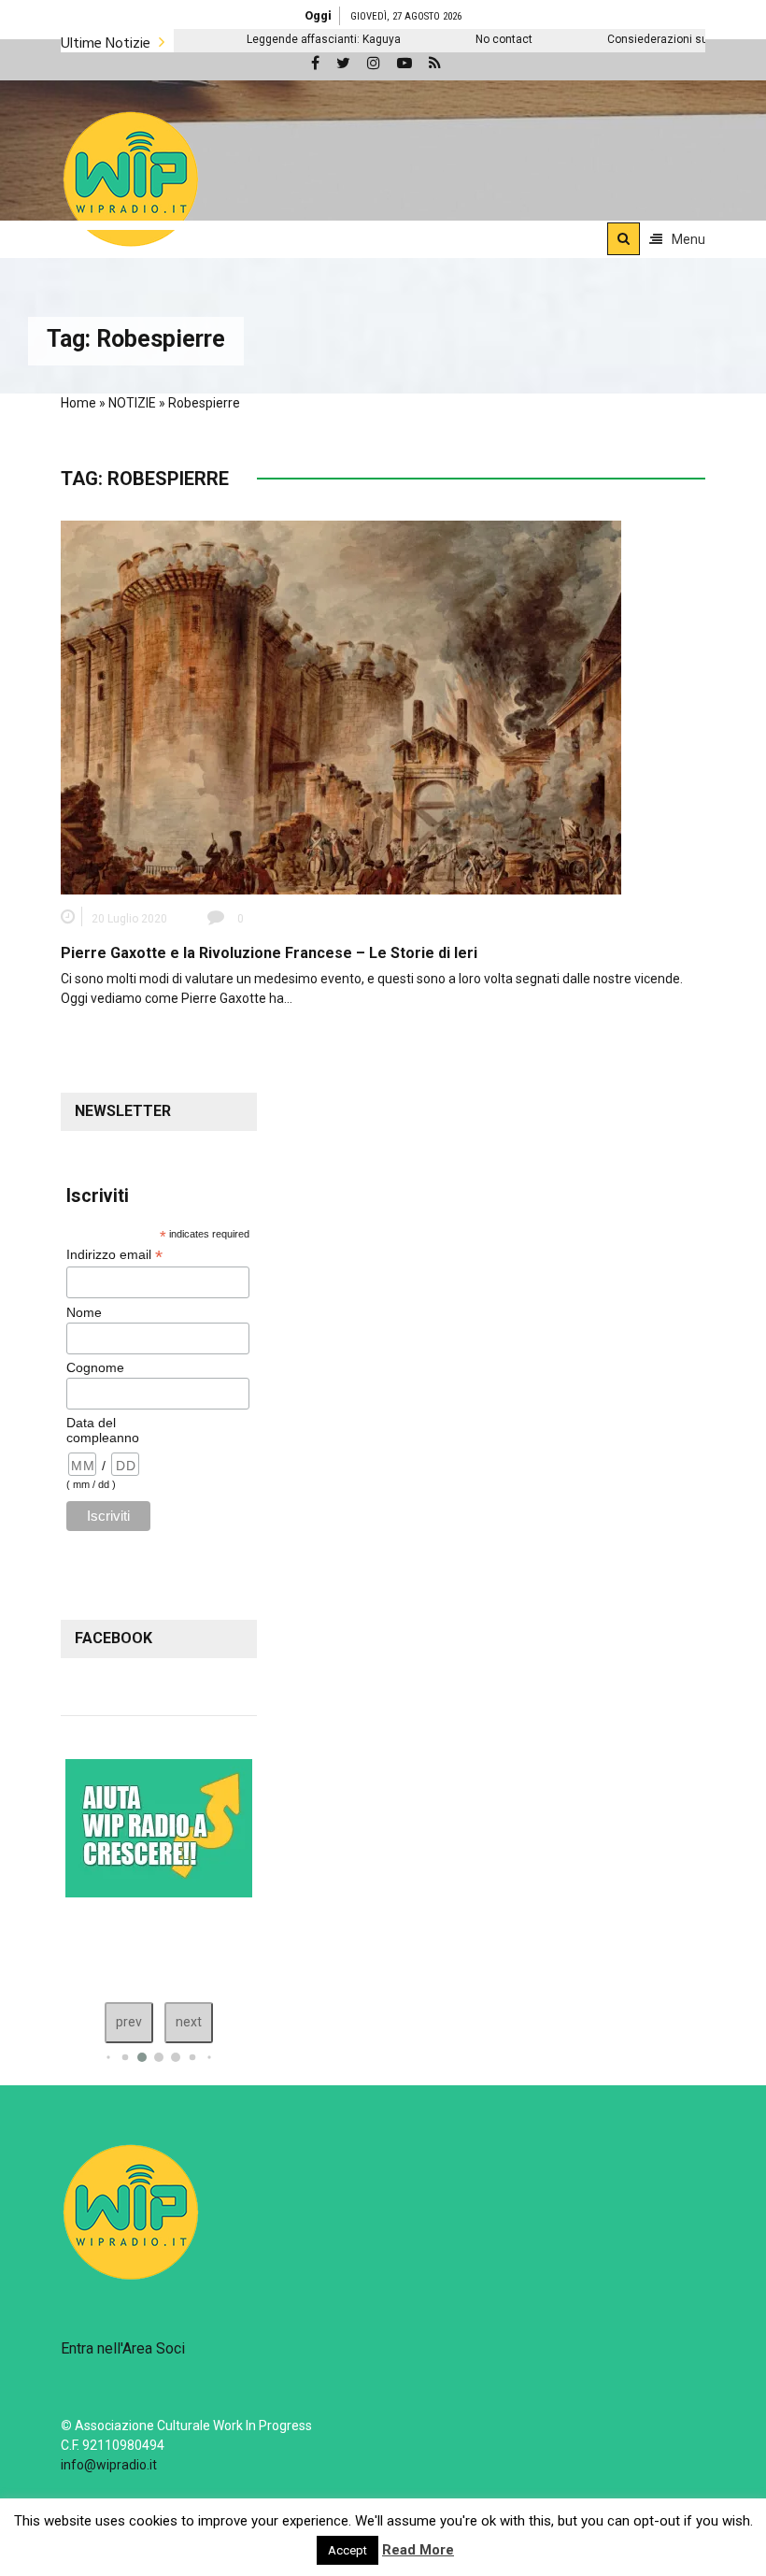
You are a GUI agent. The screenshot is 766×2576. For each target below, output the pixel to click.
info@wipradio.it (109, 2465)
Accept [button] (348, 2550)
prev (129, 2022)
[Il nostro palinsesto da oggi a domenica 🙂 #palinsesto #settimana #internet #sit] (106, 1945)
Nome (84, 1312)
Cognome (95, 1367)
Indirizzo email (114, 1255)
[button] (131, 179)
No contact (436, 39)
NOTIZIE (132, 403)
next (189, 2022)
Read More (418, 2550)
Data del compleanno (103, 1430)
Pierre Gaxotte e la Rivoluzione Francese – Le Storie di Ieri (269, 953)
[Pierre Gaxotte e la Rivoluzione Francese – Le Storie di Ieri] (341, 707)
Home (78, 403)
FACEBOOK (113, 1638)
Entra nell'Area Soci (123, 2348)
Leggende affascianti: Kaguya (255, 39)
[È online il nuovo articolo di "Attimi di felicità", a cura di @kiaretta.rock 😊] (185, 1945)
